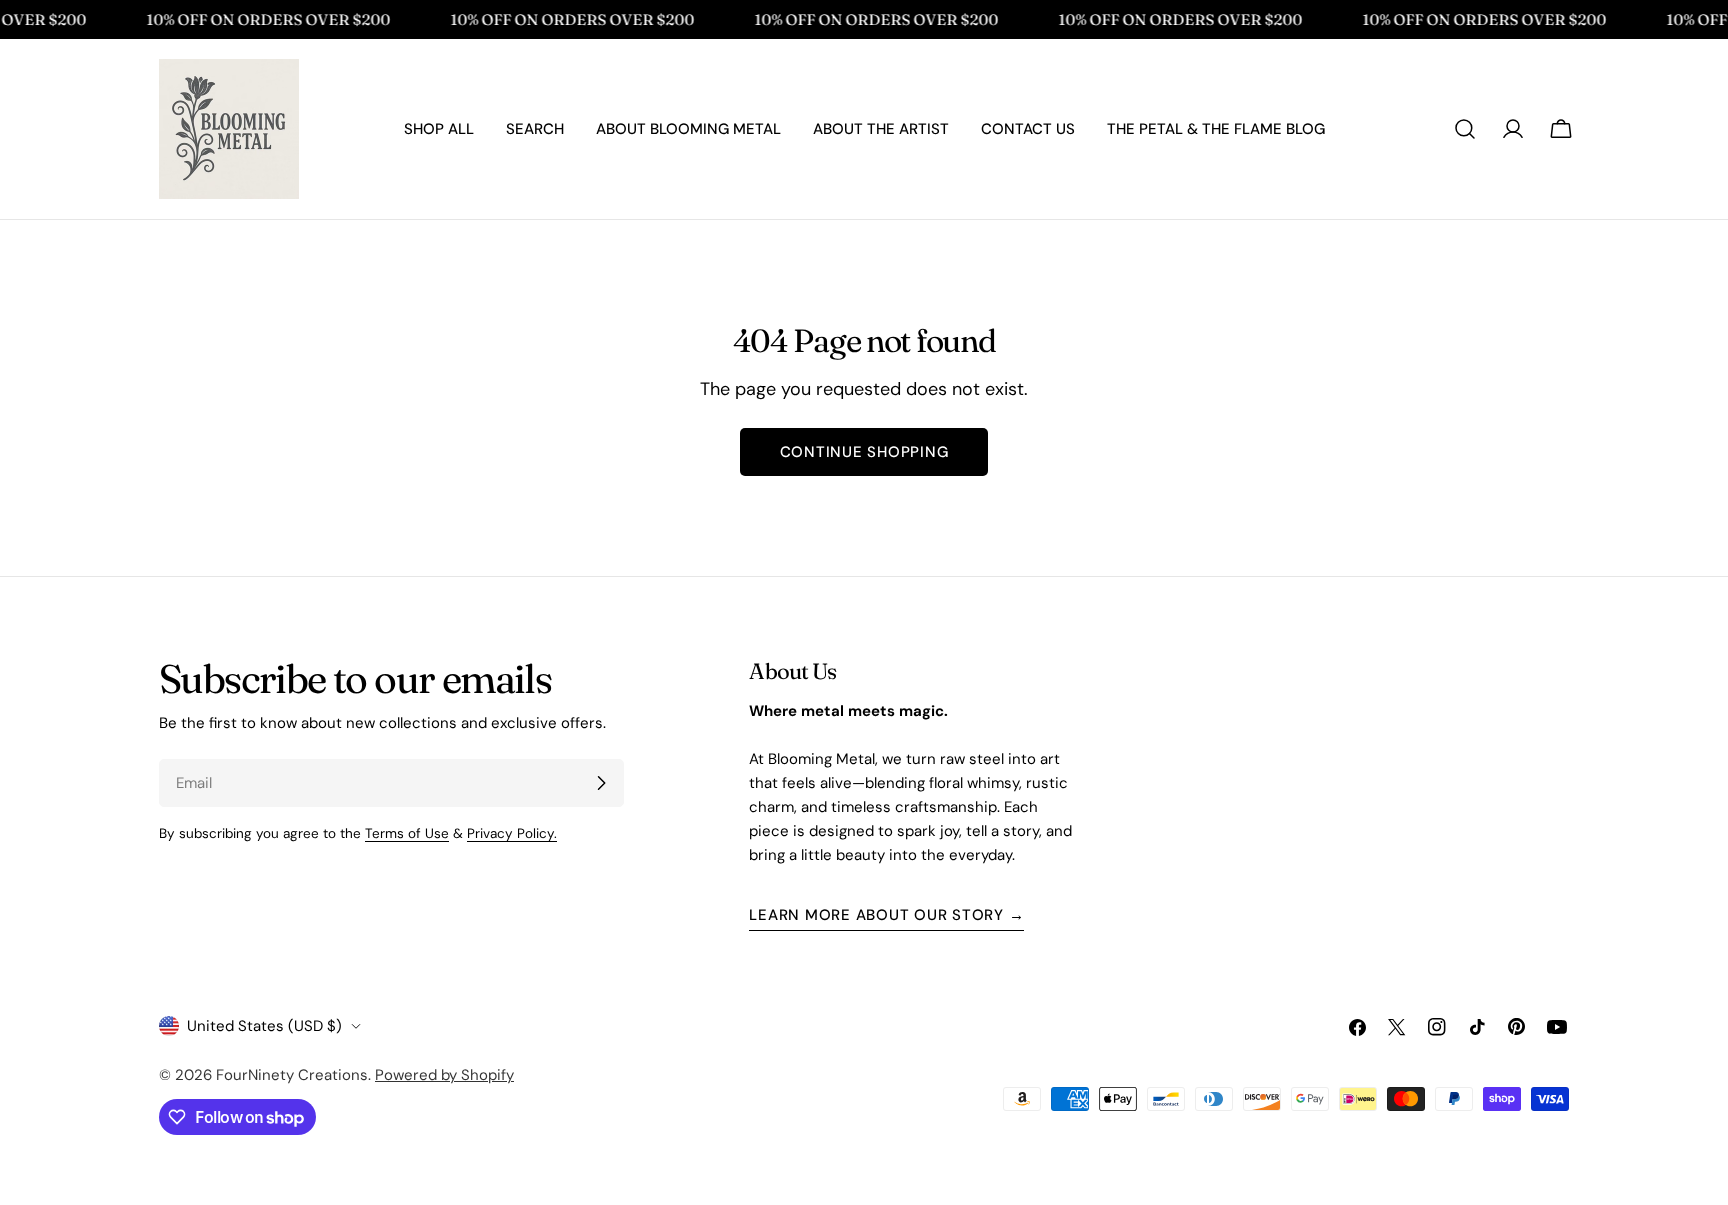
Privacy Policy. (512, 833)
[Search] (1465, 129)
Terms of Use (407, 833)
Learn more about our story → (886, 915)
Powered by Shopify (444, 1075)
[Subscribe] (601, 783)
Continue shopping (864, 452)
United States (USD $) (264, 1026)
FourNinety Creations (292, 1075)
